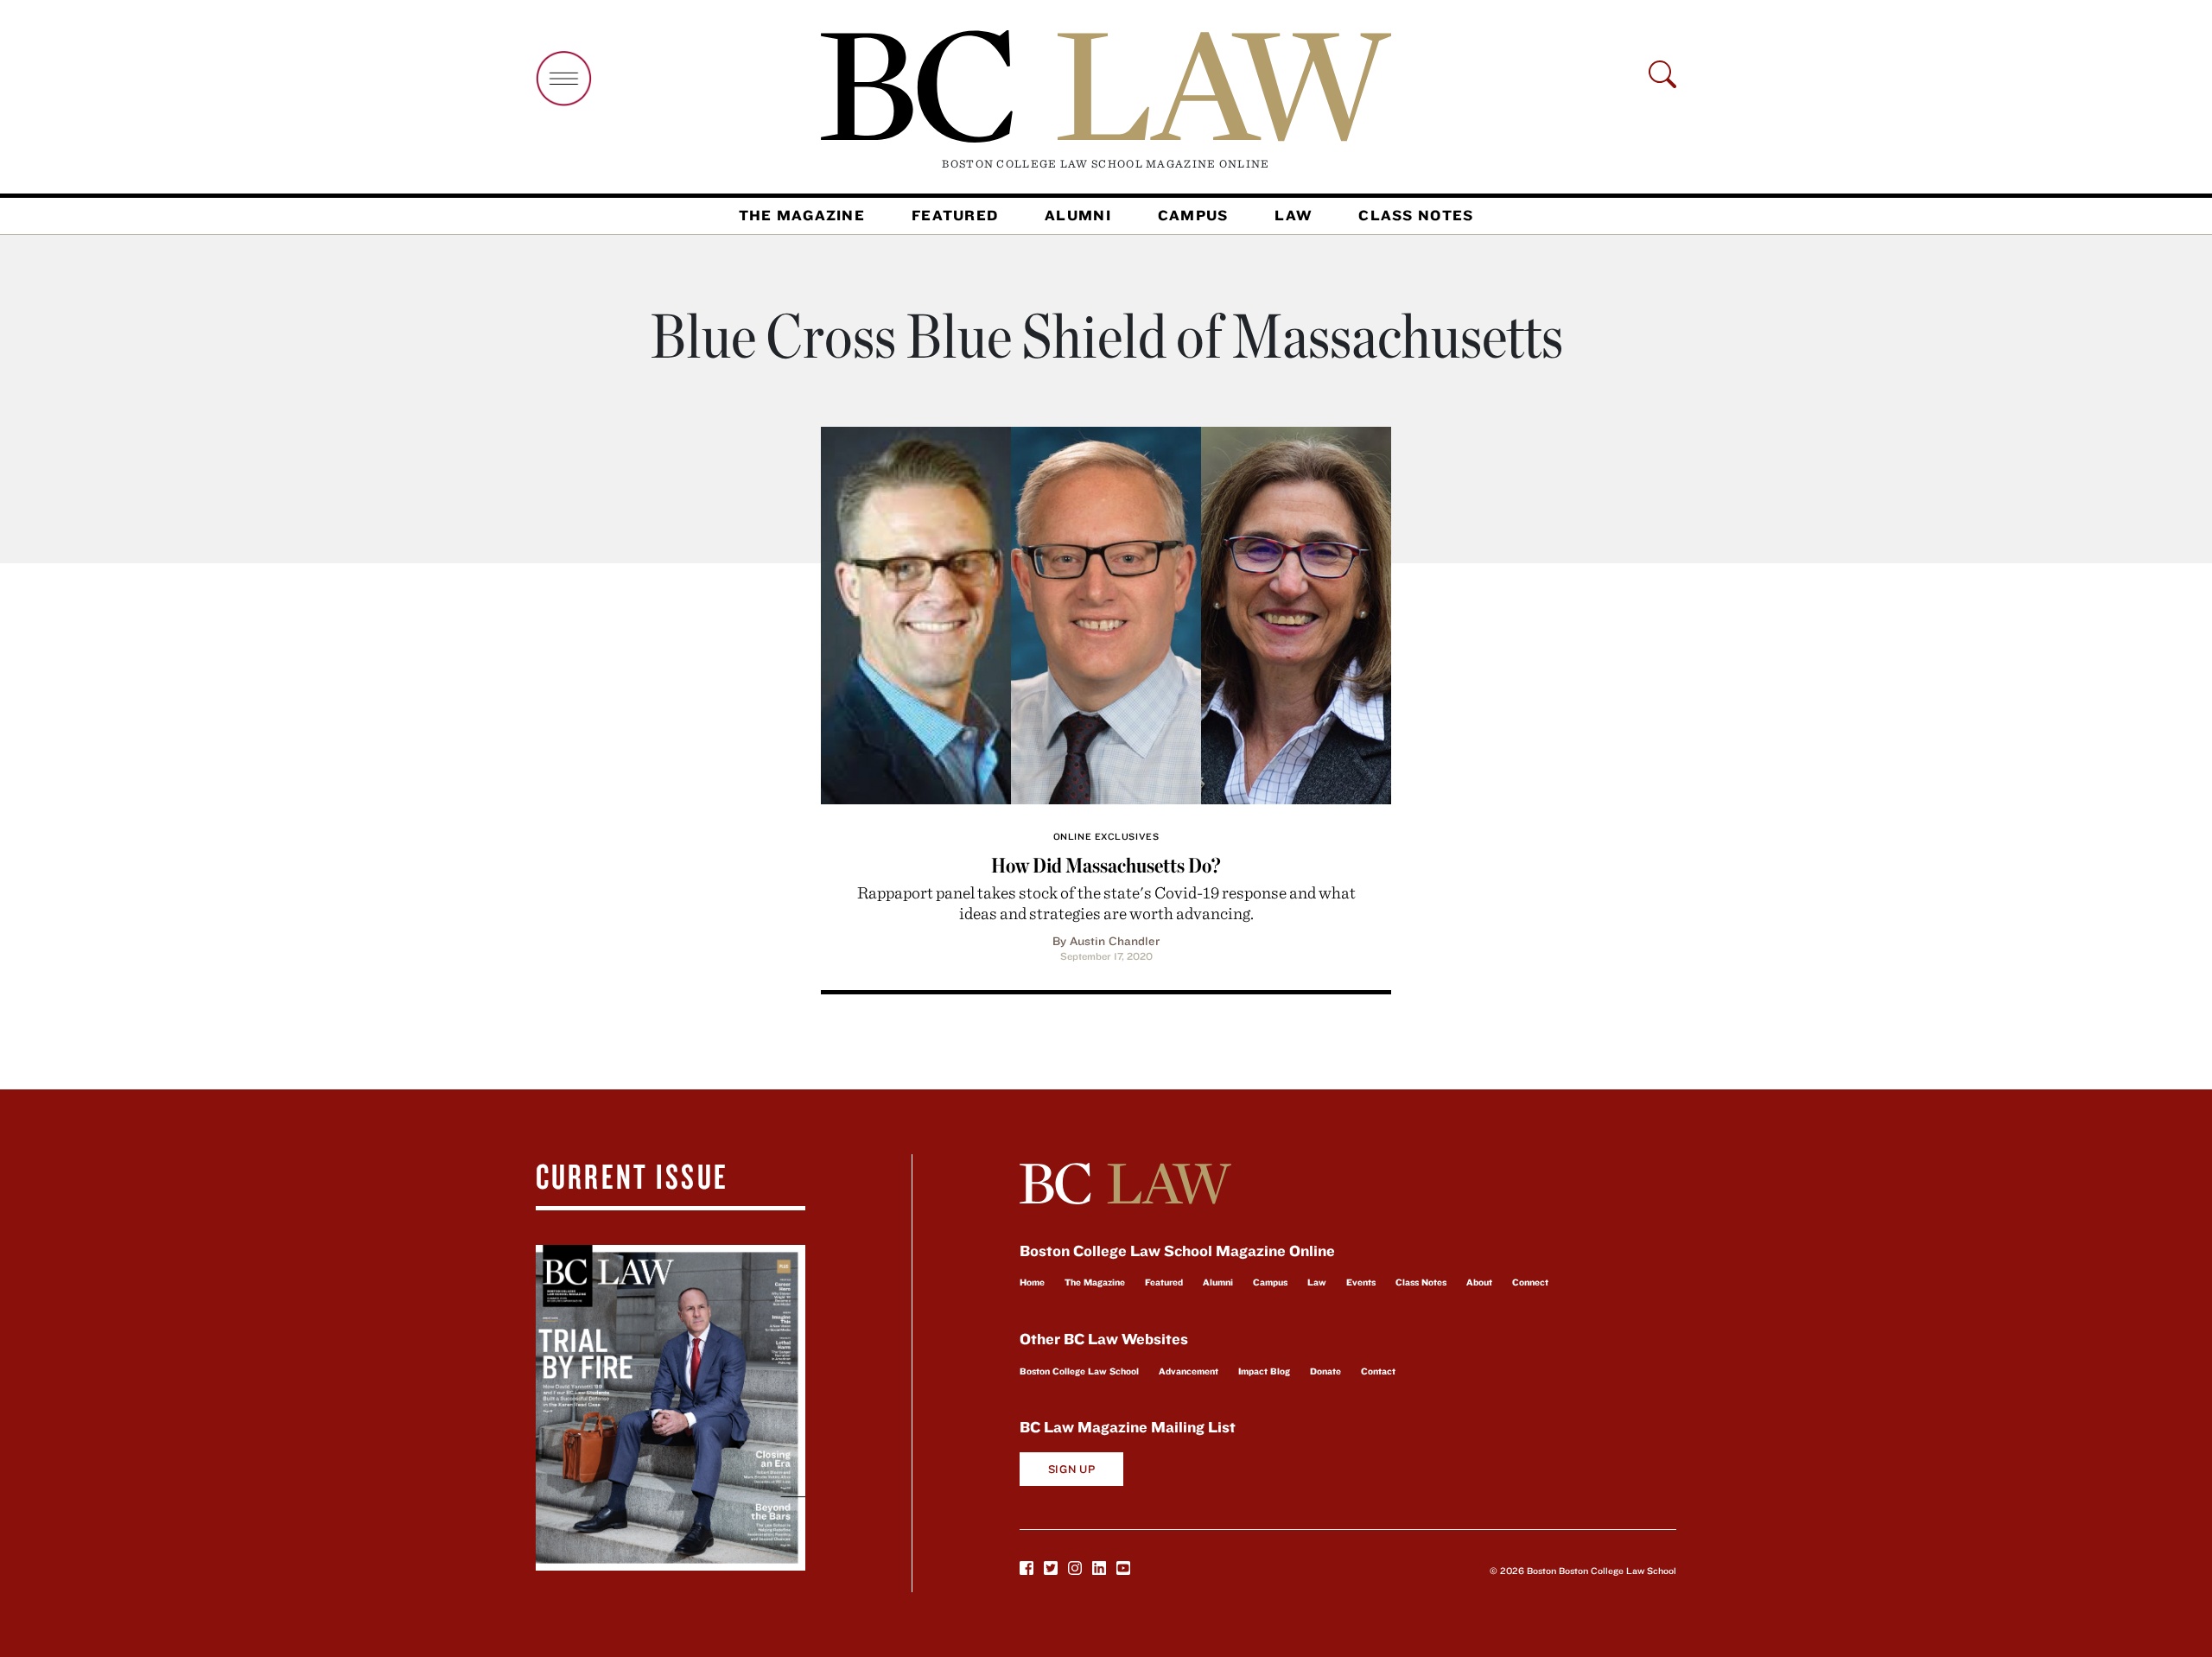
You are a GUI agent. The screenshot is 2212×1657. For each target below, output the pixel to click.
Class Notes (1416, 215)
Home (1032, 1282)
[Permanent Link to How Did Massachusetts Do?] (1106, 613)
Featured (955, 215)
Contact (1378, 1371)
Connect (1530, 1282)
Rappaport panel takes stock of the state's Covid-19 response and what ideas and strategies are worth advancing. (1106, 902)
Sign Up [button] (1072, 1469)
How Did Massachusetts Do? (1106, 865)
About (1479, 1282)
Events (1361, 1282)
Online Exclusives (1106, 836)
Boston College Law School (1079, 1371)
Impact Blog (1264, 1371)
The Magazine (802, 215)
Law (1293, 215)
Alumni (1078, 215)
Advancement (1189, 1371)
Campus (1193, 215)
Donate (1325, 1371)
